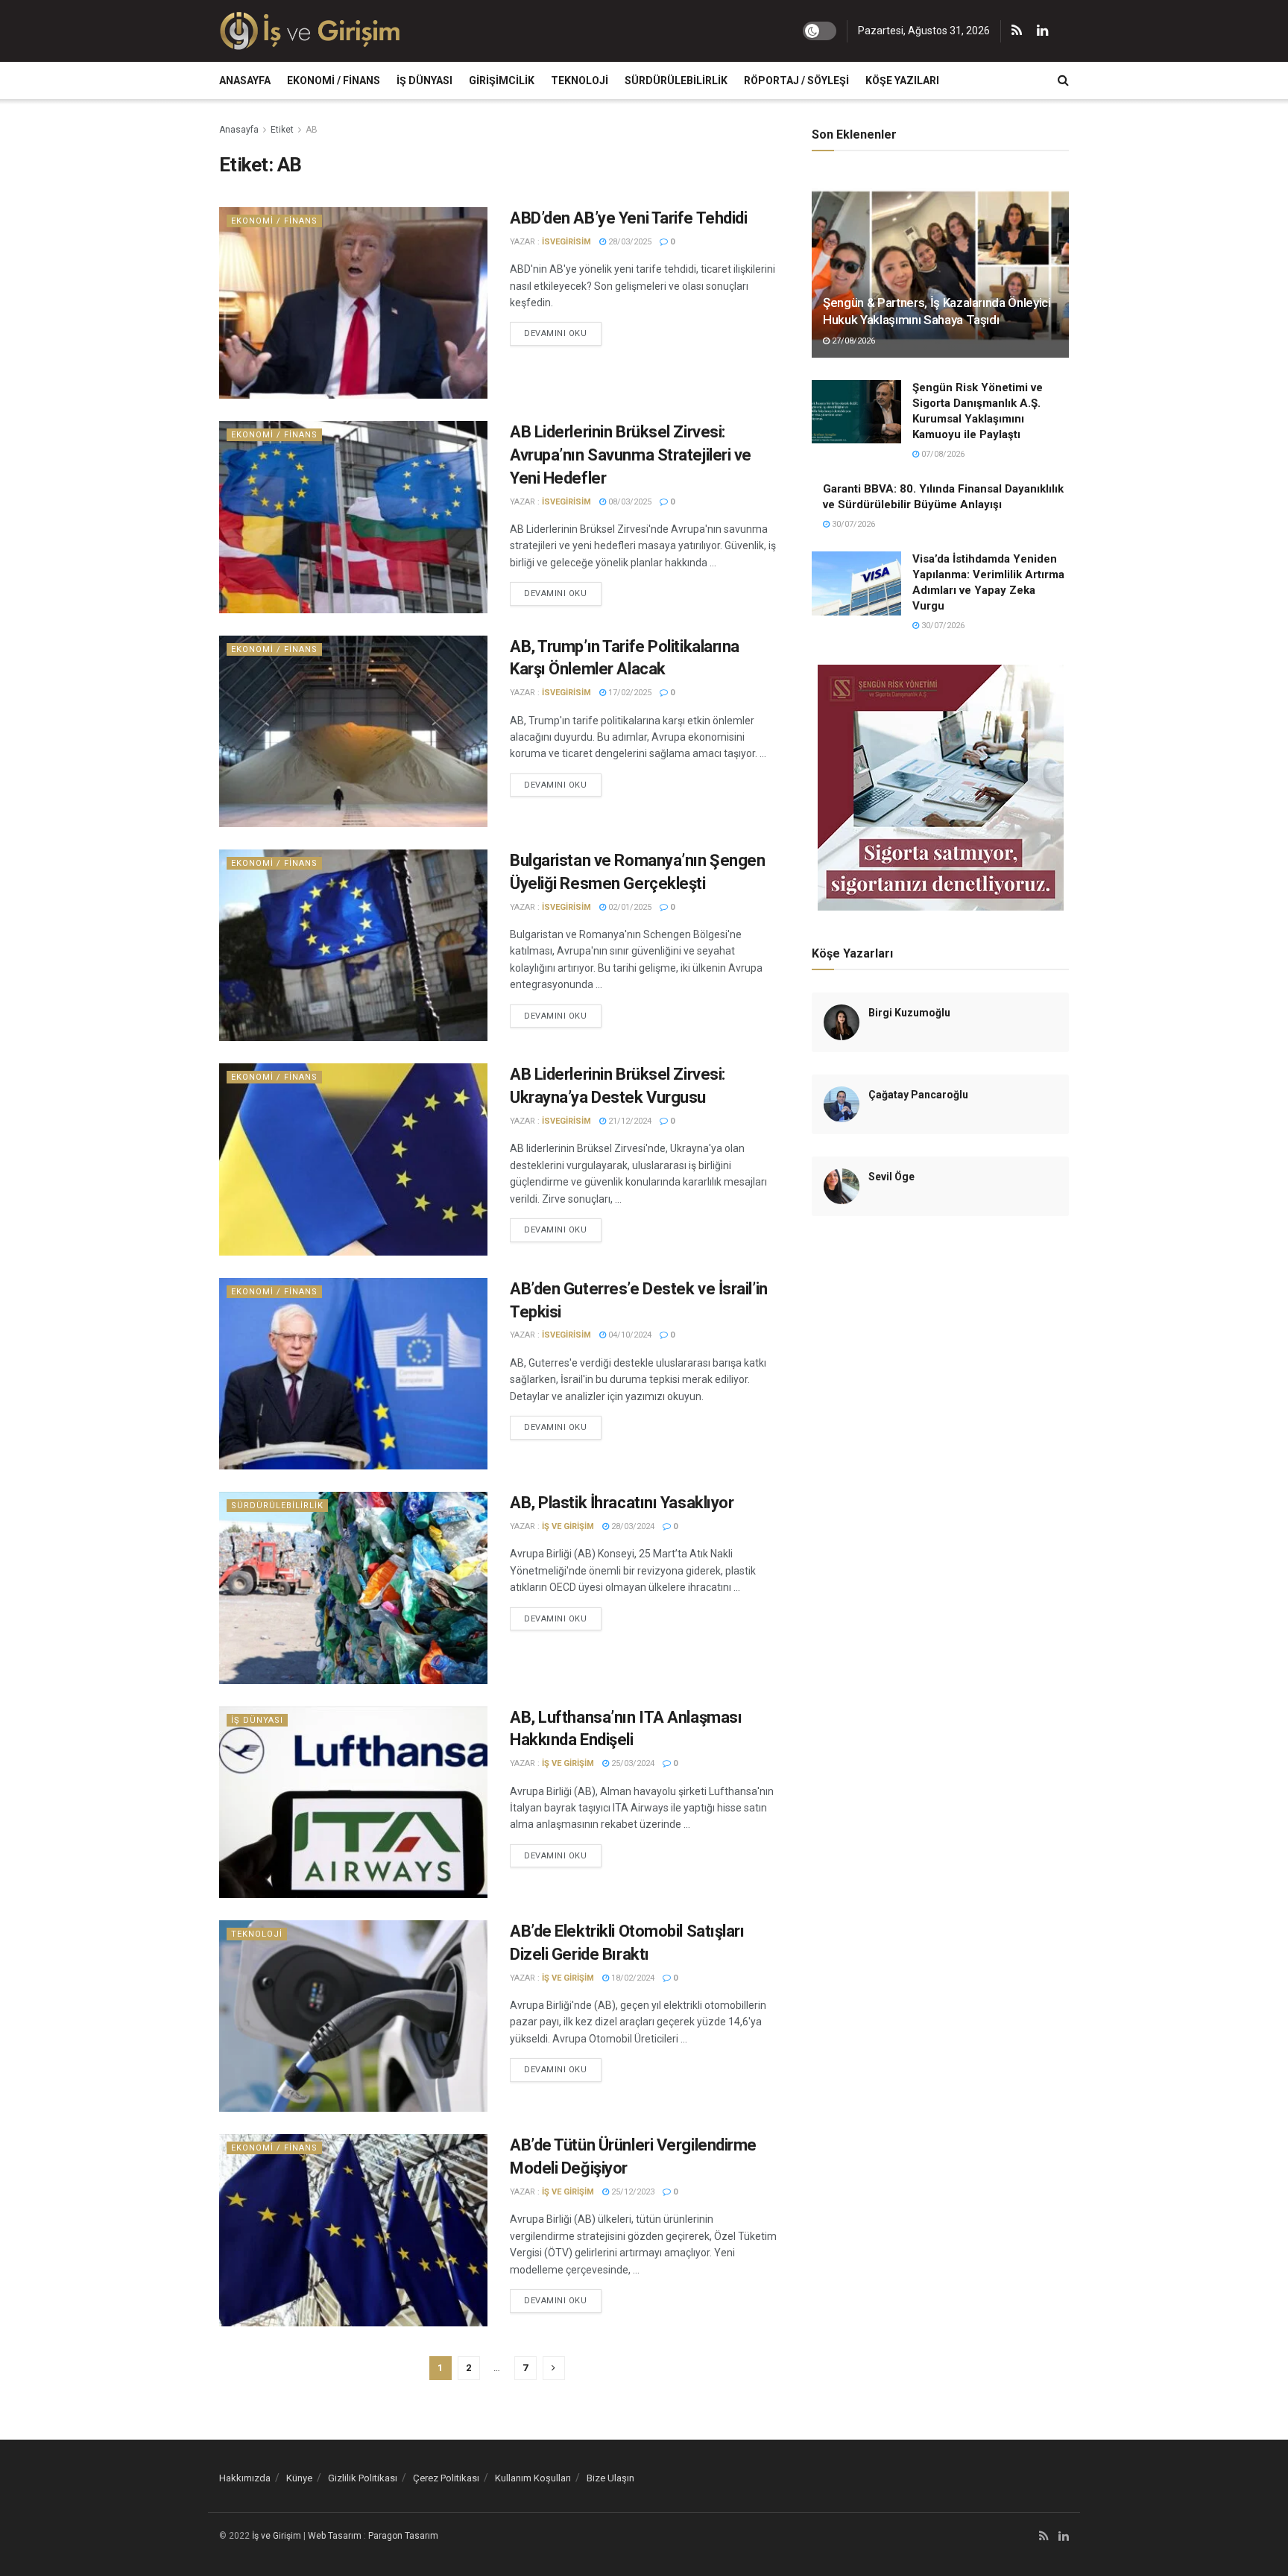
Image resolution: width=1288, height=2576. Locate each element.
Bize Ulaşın (610, 2478)
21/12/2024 (629, 1121)
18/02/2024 (632, 1978)
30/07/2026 (852, 524)
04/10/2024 (629, 1335)
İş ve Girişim (568, 1526)
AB (312, 130)
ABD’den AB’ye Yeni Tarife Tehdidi (628, 218)
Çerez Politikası (446, 2478)
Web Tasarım (335, 2536)
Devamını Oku (556, 333)
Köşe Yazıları (902, 80)
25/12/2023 (632, 2192)
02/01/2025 (629, 907)
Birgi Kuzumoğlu (909, 1013)
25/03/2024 (632, 1763)
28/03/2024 (632, 1526)
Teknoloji (580, 80)
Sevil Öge (891, 1177)
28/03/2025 (629, 242)
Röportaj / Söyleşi (796, 80)
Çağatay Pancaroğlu (918, 1095)
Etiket (282, 130)
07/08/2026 (942, 454)
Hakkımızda (245, 2478)
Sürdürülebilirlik (676, 80)
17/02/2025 (629, 693)
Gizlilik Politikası (363, 2478)
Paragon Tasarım (403, 2536)
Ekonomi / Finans (334, 80)
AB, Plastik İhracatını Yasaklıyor (622, 1503)
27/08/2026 (852, 341)
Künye (299, 2478)
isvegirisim (566, 242)
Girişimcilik (502, 80)
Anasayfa (245, 80)
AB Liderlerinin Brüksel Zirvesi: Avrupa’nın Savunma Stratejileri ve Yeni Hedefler (631, 455)
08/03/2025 (629, 502)
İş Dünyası (424, 80)
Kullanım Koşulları (533, 2478)
